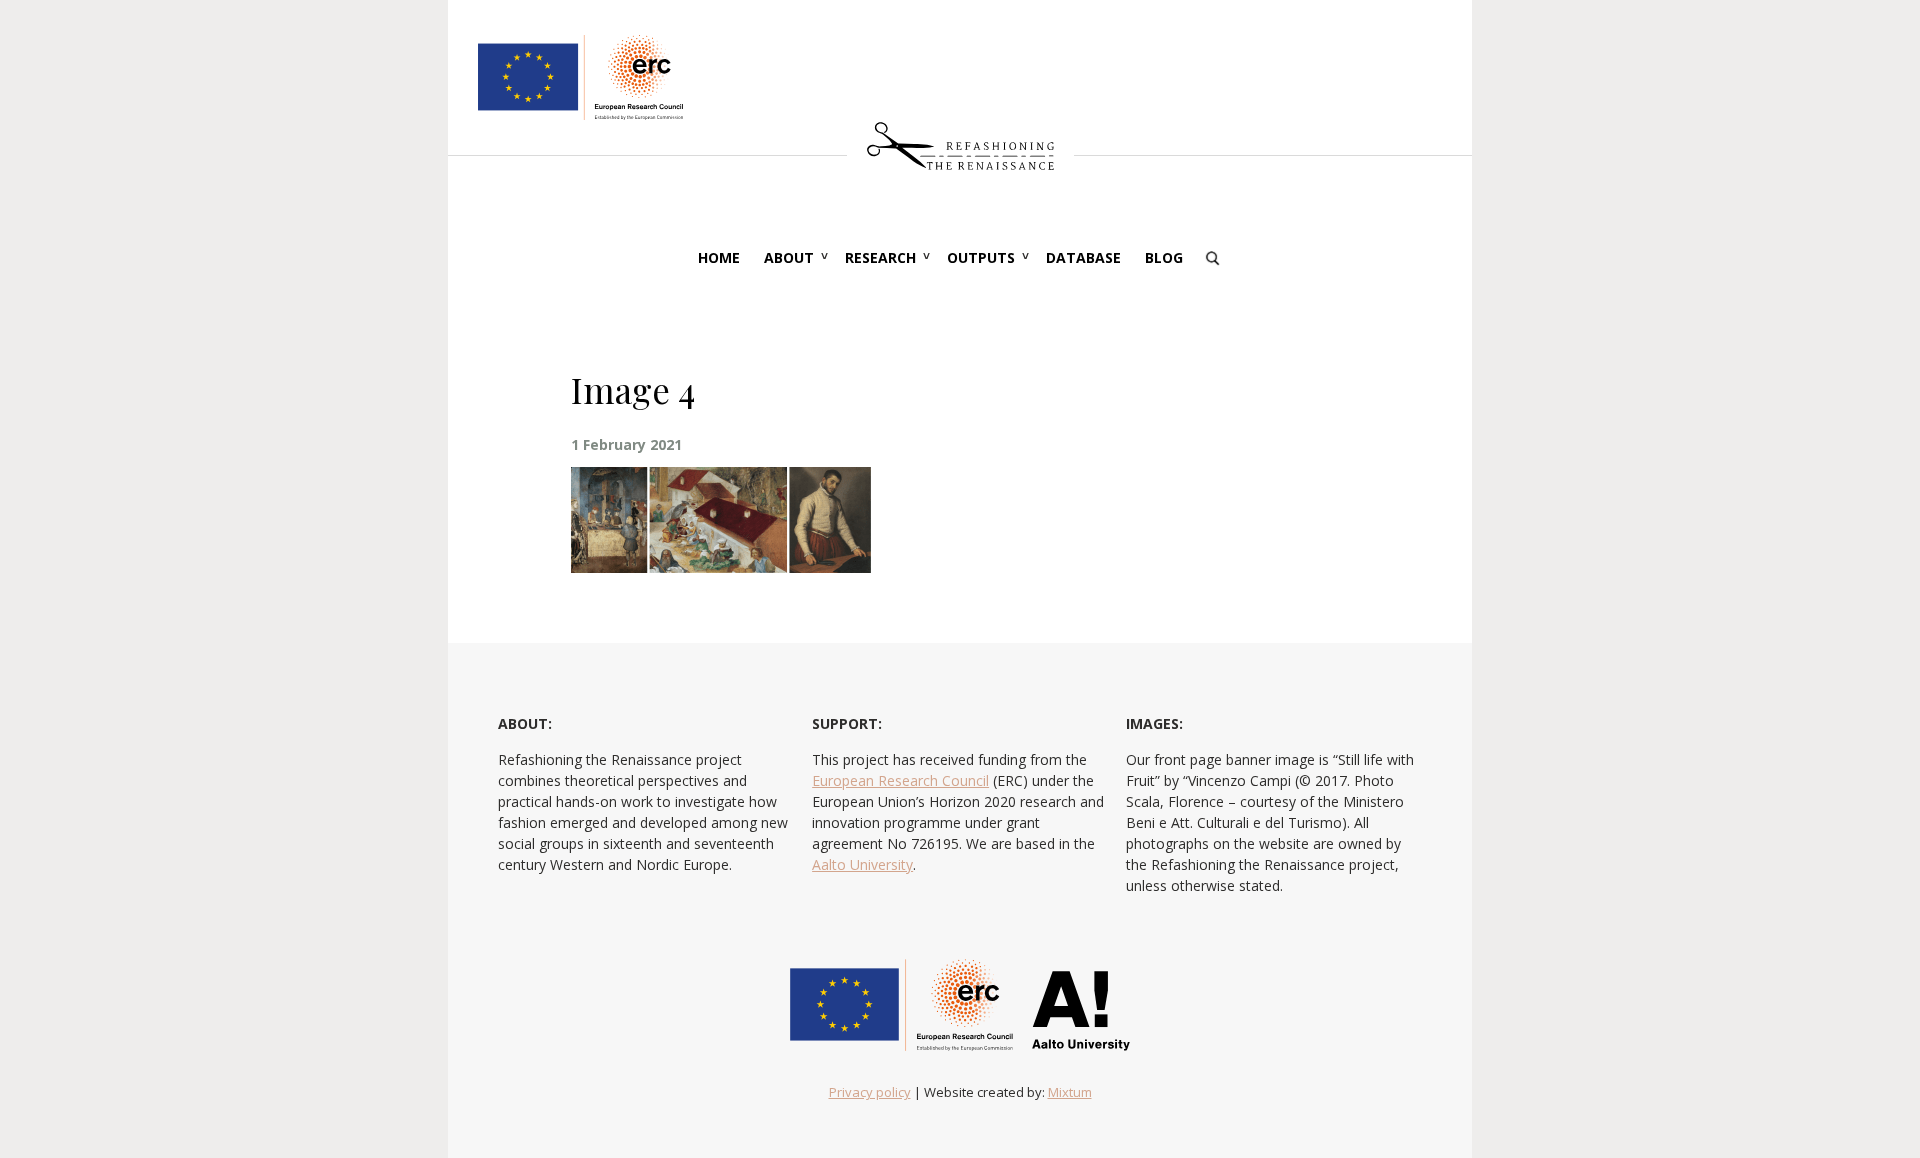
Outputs (981, 257)
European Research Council (900, 780)
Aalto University (862, 864)
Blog (1164, 257)
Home (719, 257)
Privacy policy (870, 1092)
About (789, 257)
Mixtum (1070, 1092)
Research (880, 257)
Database (1083, 257)
